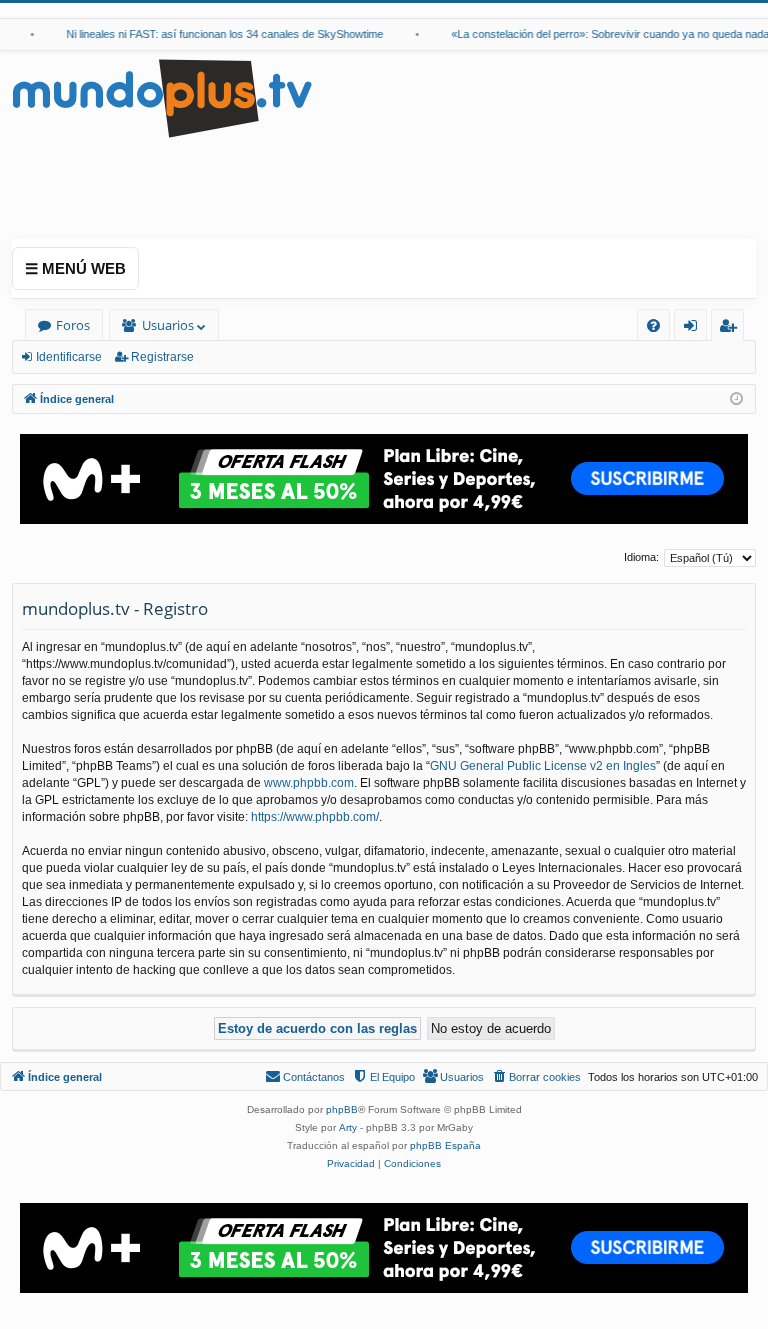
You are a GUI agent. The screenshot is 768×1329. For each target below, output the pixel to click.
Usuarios (168, 325)
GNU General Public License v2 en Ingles (543, 766)
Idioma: (641, 557)
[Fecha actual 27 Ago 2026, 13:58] (736, 399)
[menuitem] (653, 325)
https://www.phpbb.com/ (315, 817)
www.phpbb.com (309, 783)
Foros (73, 325)
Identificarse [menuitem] (694, 328)
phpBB (342, 1109)
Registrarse (162, 357)
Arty (348, 1127)
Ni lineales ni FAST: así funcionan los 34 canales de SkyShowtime (217, 34)
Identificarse (69, 357)
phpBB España (445, 1145)
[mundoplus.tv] (162, 97)
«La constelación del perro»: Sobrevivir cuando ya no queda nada (603, 34)
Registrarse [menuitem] (732, 328)
